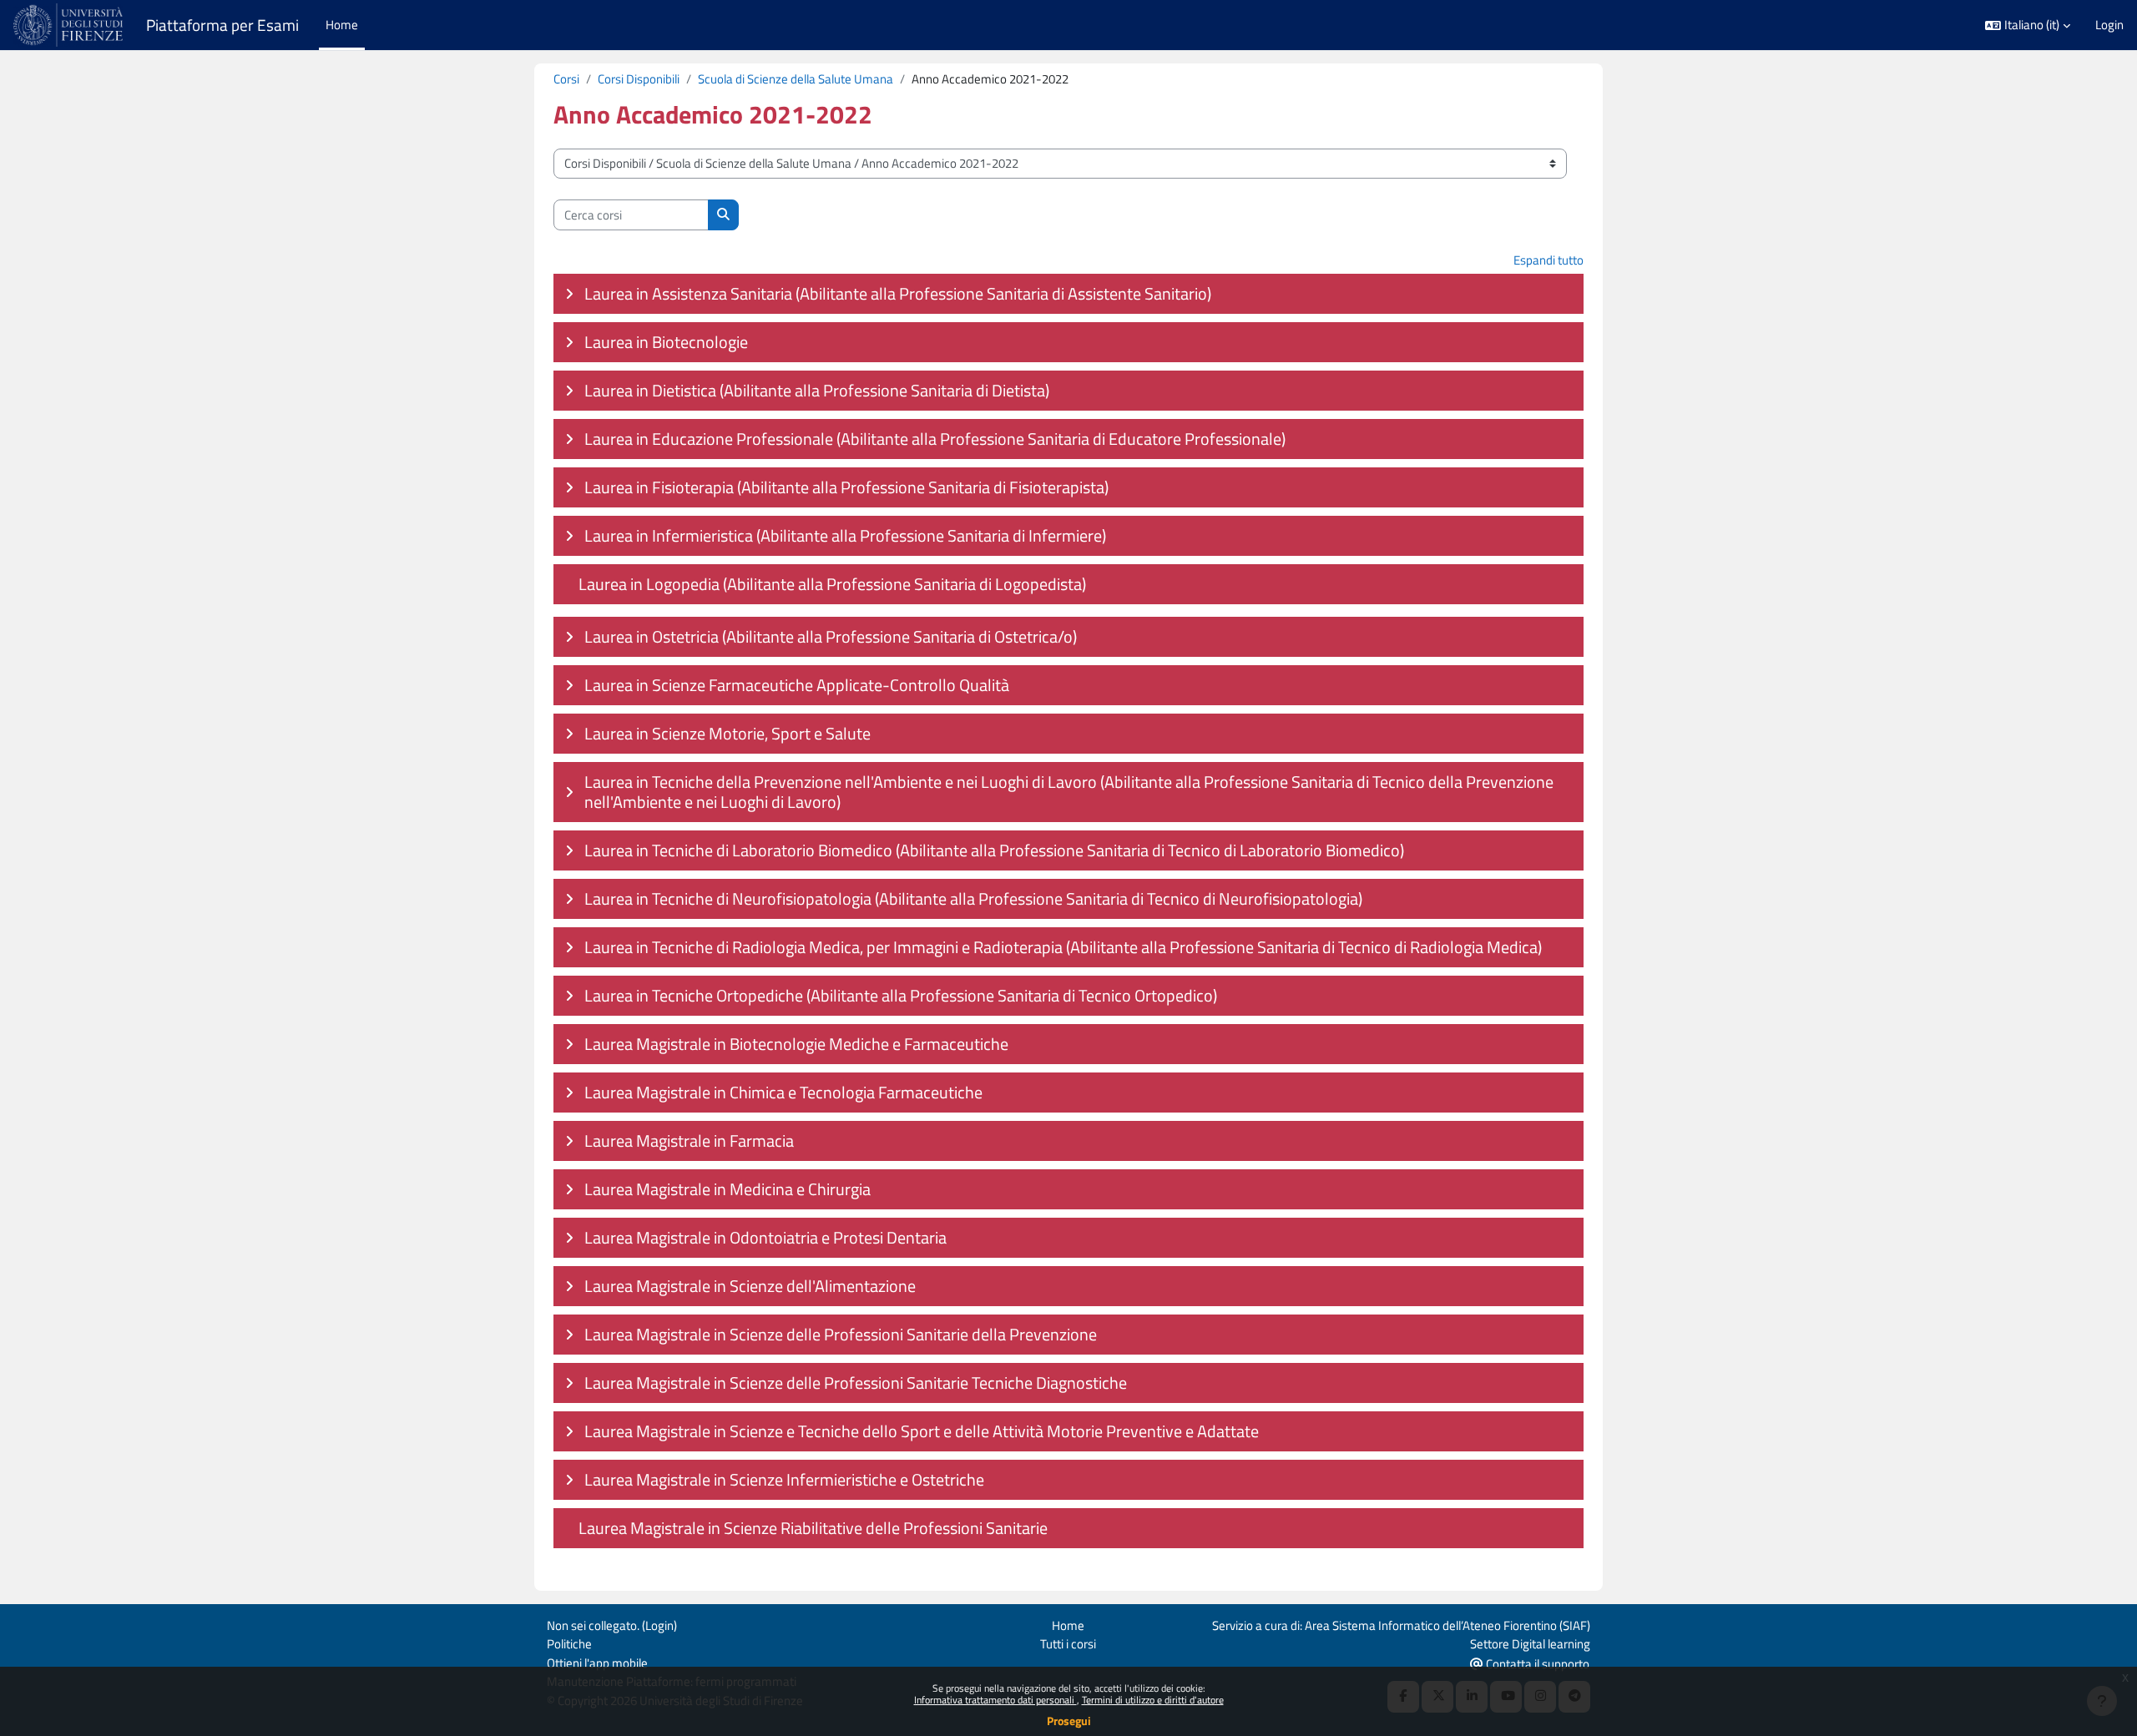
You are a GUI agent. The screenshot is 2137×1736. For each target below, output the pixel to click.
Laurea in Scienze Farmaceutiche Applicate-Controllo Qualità (797, 685)
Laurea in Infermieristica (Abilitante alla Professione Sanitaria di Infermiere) (845, 535)
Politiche (569, 1644)
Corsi (566, 79)
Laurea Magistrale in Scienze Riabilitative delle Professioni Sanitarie (813, 1528)
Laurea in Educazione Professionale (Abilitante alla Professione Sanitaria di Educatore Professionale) (935, 439)
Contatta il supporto (1536, 1664)
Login (2109, 25)
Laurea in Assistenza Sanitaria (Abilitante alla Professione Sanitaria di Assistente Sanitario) (898, 293)
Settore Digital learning (1530, 1644)
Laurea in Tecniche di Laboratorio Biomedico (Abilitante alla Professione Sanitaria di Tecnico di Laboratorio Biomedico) (994, 850)
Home (1068, 1625)
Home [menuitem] (342, 25)
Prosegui (1069, 1721)
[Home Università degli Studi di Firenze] (70, 25)
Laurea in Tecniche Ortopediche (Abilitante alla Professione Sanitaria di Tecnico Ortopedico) (901, 995)
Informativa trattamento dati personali (995, 1700)
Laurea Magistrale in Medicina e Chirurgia (727, 1189)
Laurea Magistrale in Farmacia (689, 1141)
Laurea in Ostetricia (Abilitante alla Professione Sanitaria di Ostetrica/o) (831, 636)
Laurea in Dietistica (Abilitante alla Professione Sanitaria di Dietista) (817, 390)
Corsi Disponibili (639, 79)
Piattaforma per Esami (222, 25)
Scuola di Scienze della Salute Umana (796, 79)
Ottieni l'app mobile (597, 1663)
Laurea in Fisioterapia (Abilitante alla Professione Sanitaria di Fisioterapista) (846, 487)
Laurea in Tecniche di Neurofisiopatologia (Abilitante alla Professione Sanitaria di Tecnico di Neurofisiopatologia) (973, 898)
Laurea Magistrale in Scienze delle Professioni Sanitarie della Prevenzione (841, 1334)
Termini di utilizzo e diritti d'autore (1153, 1700)
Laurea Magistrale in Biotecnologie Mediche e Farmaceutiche (796, 1044)
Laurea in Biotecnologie (666, 342)
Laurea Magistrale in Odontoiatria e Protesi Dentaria (765, 1237)
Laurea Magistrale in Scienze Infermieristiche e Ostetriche (784, 1479)
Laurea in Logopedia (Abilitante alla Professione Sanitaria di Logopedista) (832, 584)
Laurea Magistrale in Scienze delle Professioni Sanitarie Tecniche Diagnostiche (856, 1383)
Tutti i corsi (1068, 1644)
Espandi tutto (1548, 260)
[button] (2028, 25)
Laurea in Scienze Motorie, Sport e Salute (727, 733)
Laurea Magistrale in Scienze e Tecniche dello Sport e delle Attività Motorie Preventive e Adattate (922, 1431)
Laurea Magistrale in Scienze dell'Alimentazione (750, 1286)
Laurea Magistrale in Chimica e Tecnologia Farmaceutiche (783, 1092)
